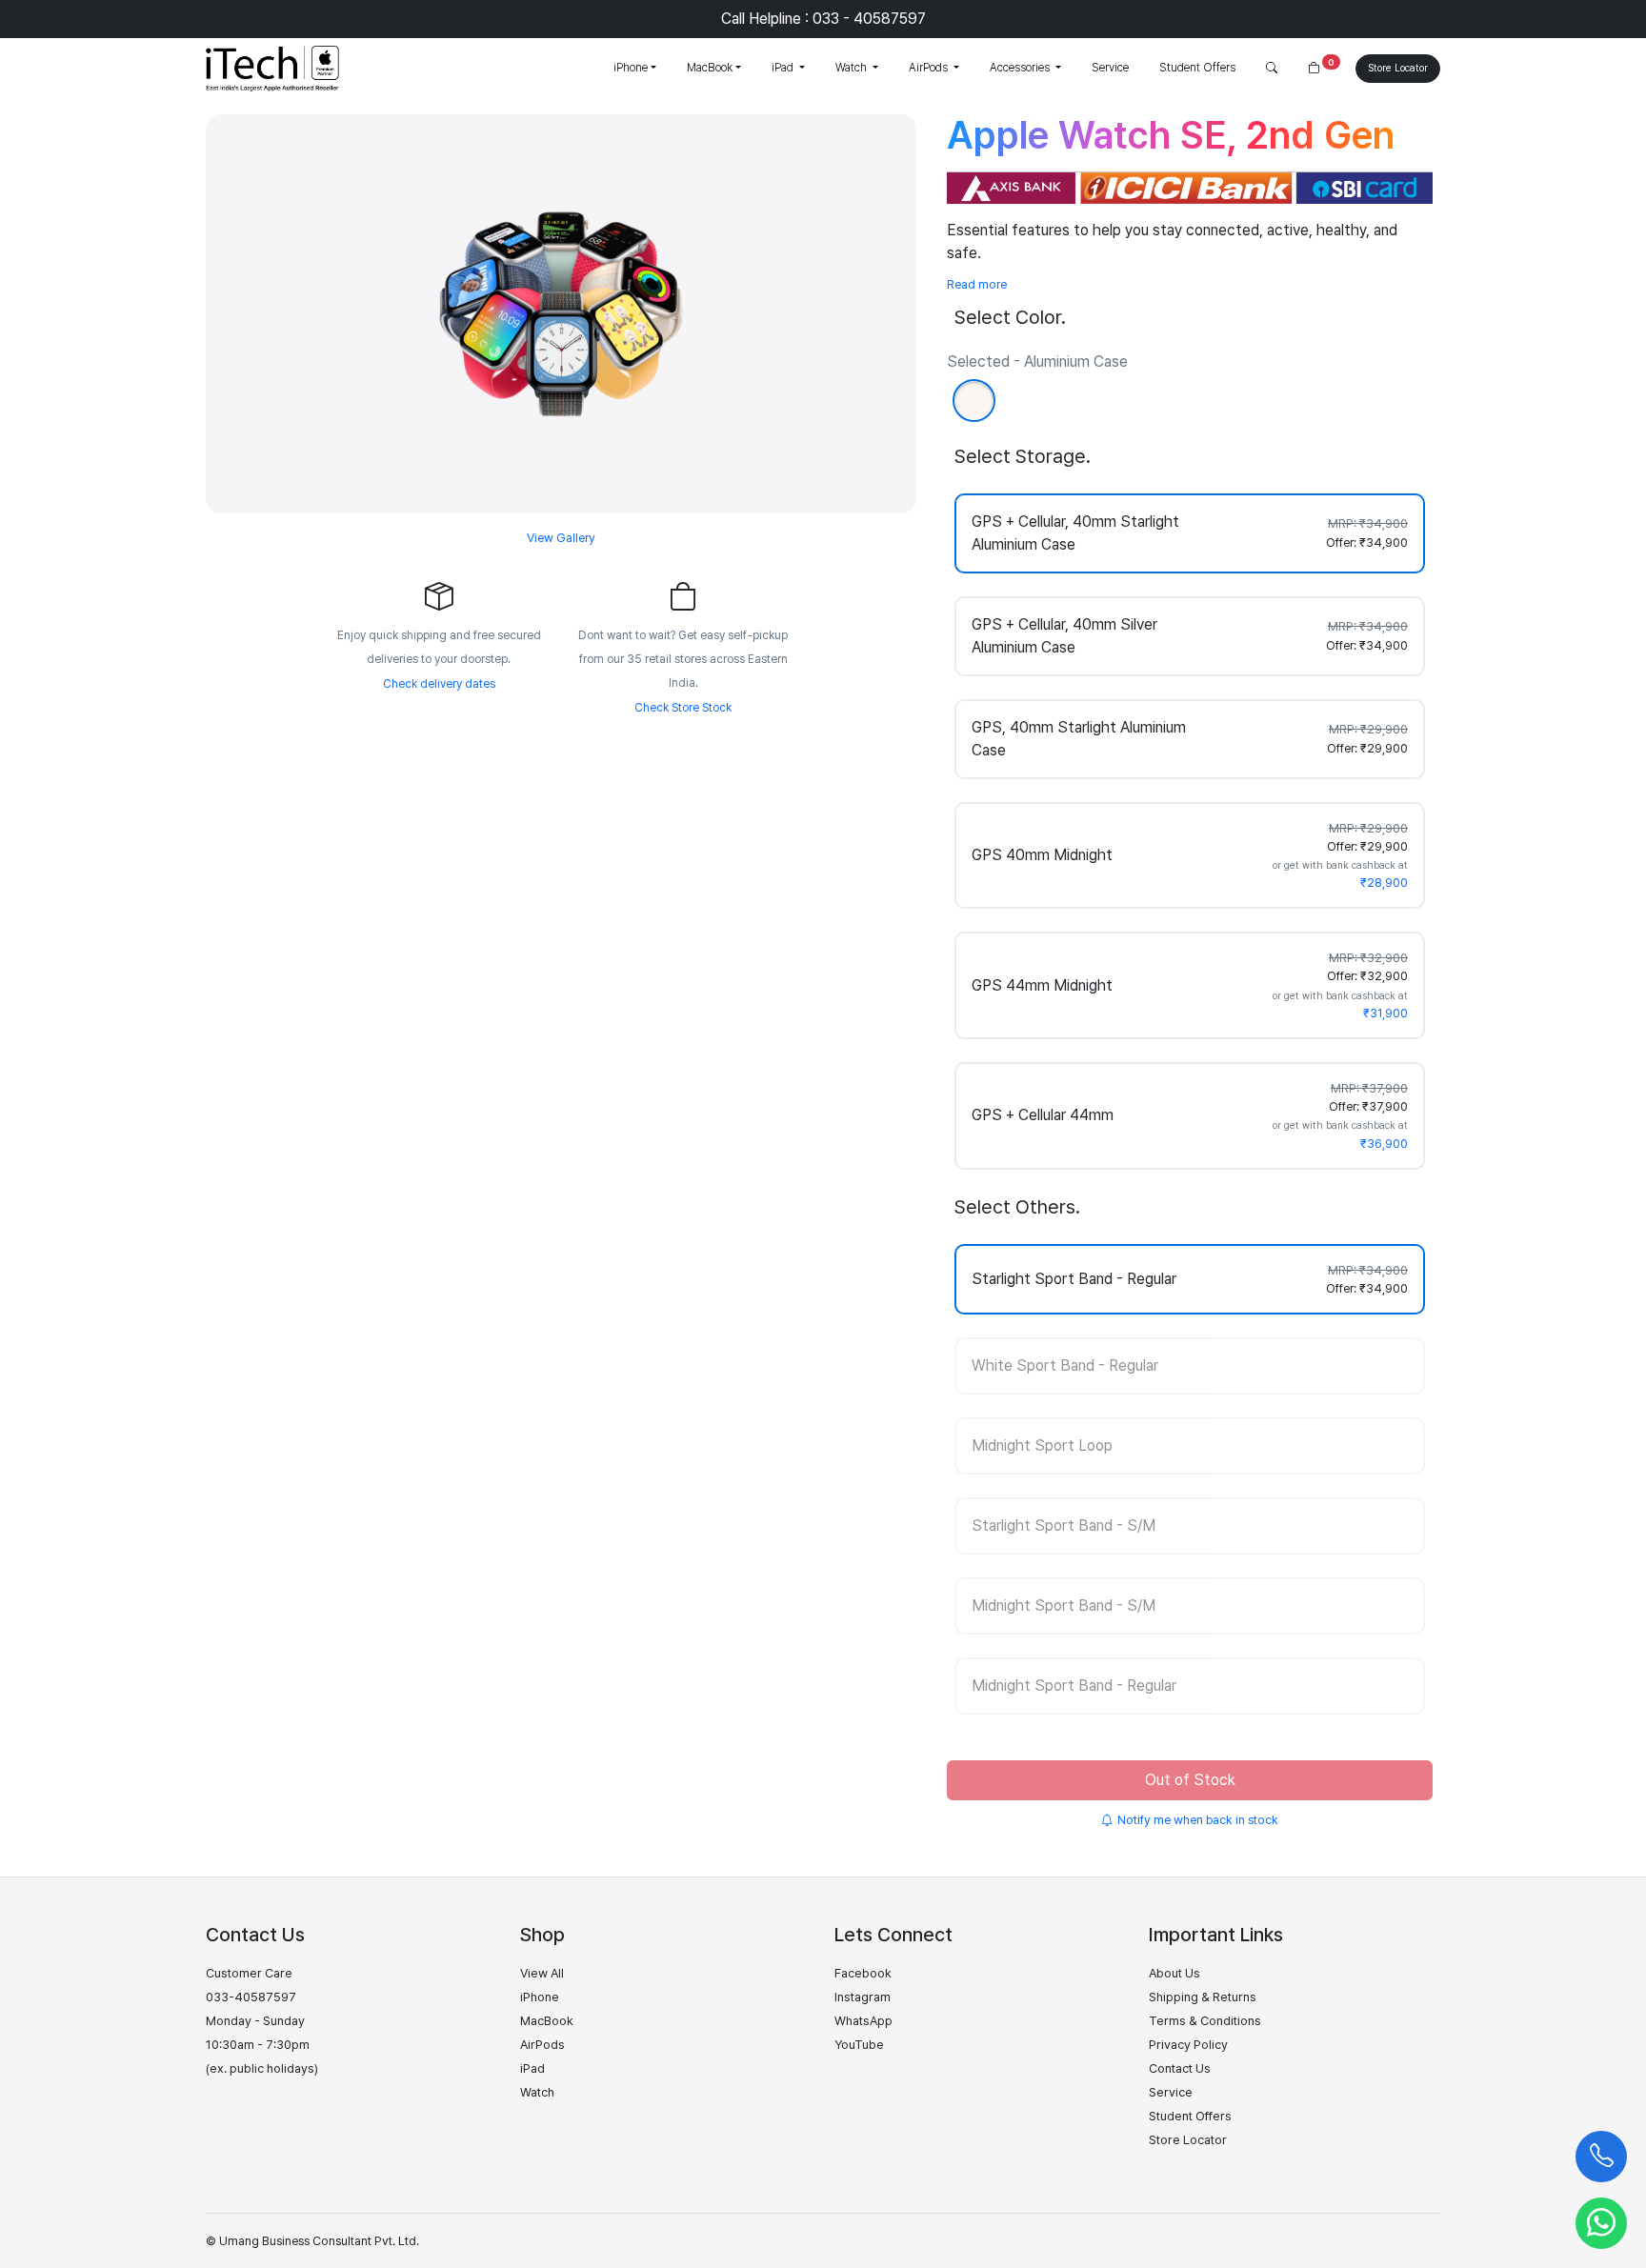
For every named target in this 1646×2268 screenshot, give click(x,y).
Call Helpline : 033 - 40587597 (823, 19)
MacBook (710, 68)
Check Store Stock (683, 708)
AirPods (930, 68)
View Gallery (561, 538)
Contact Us (1180, 2068)
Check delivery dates (439, 684)
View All (542, 1973)
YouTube (859, 2045)
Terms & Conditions (1205, 2021)
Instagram (863, 1997)
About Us (1174, 1973)
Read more (977, 284)
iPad (784, 68)
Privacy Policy (1188, 2045)
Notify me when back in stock (1198, 1820)
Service (1110, 68)
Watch (853, 68)
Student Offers (1197, 68)
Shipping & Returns (1203, 1997)
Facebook (863, 1973)
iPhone (631, 68)
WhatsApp (863, 2021)
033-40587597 (251, 1997)
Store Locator (1398, 68)
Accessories (1021, 68)
